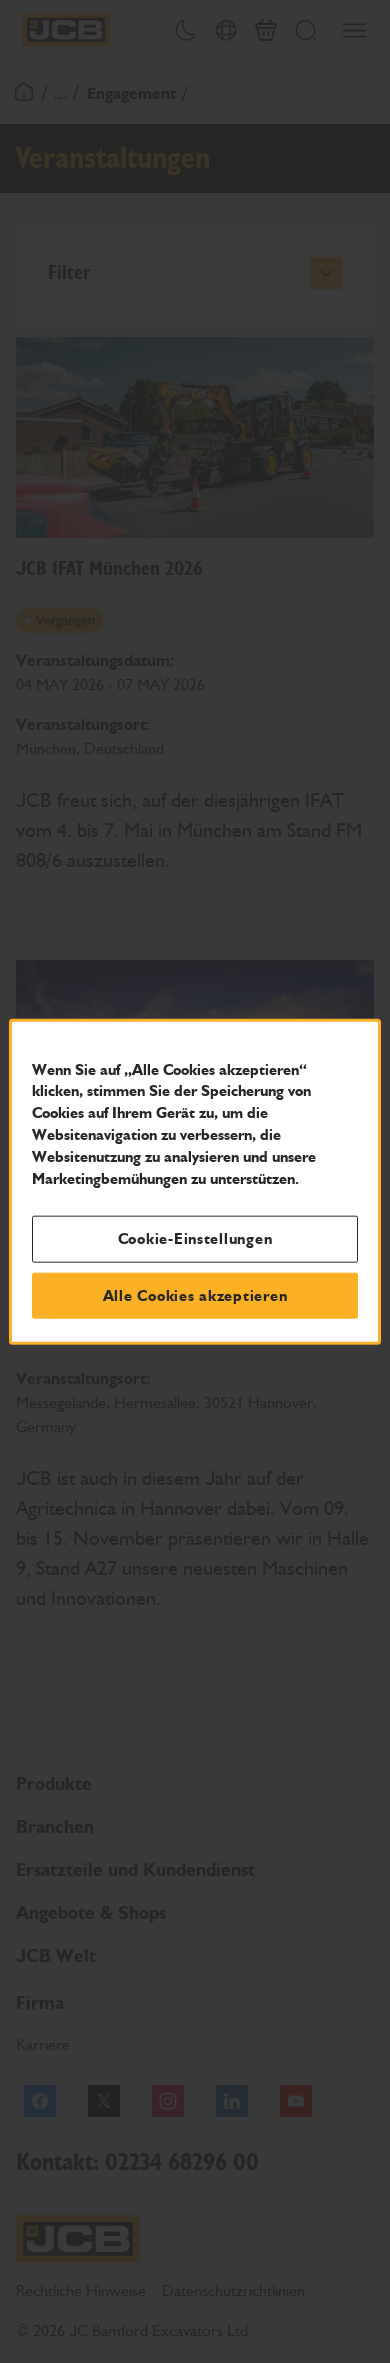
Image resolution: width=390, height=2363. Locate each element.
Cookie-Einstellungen (195, 1239)
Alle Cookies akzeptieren (195, 1295)
